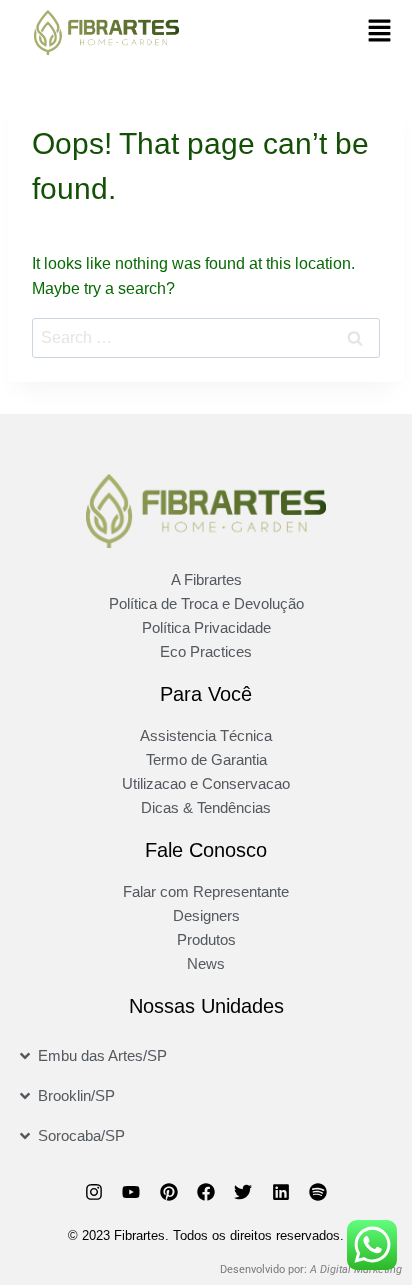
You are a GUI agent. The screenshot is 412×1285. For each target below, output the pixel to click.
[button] (379, 32)
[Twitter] (243, 1192)
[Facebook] (206, 1192)
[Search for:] (206, 337)
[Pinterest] (168, 1192)
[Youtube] (131, 1192)
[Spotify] (318, 1192)
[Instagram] (94, 1192)
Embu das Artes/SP (102, 1055)
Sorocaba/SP (81, 1135)
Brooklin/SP (76, 1095)
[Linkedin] (281, 1192)
